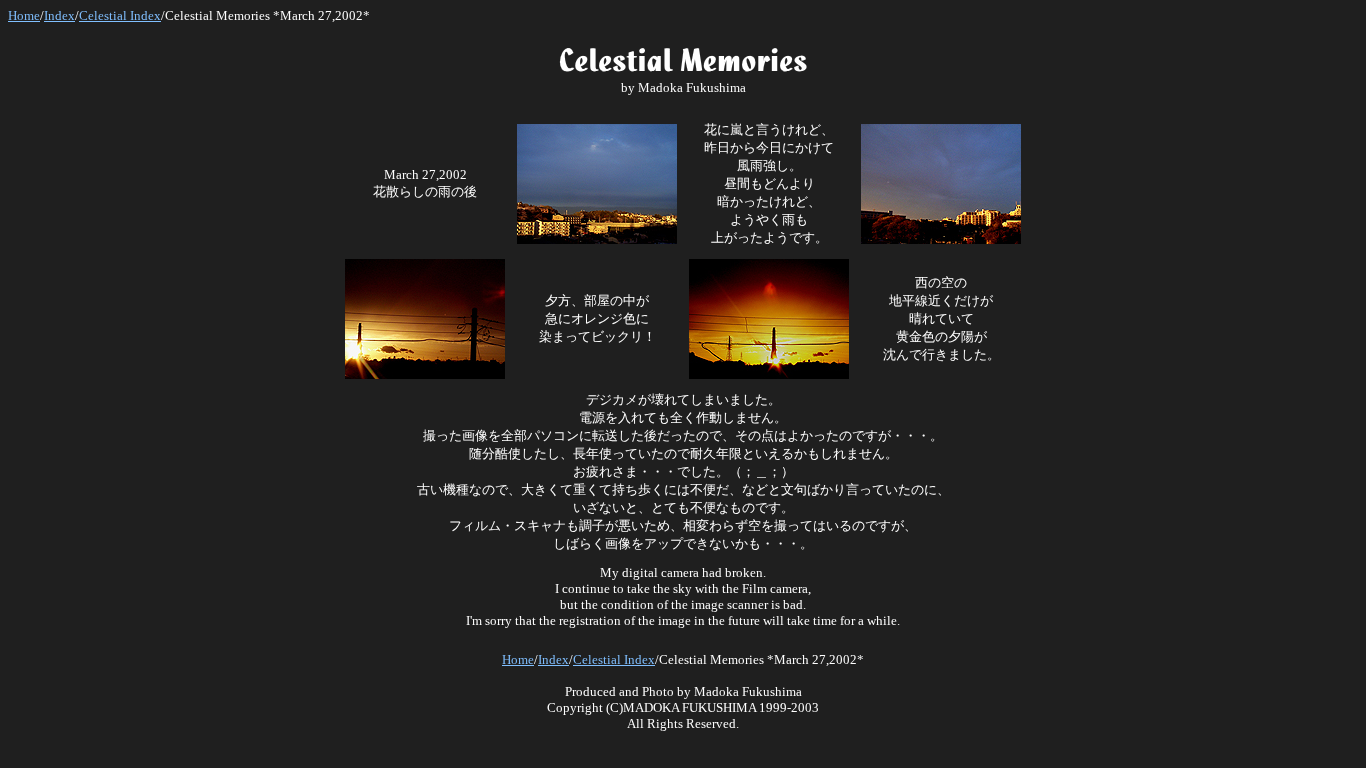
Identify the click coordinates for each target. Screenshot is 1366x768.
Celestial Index (120, 15)
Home (24, 15)
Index (59, 15)
